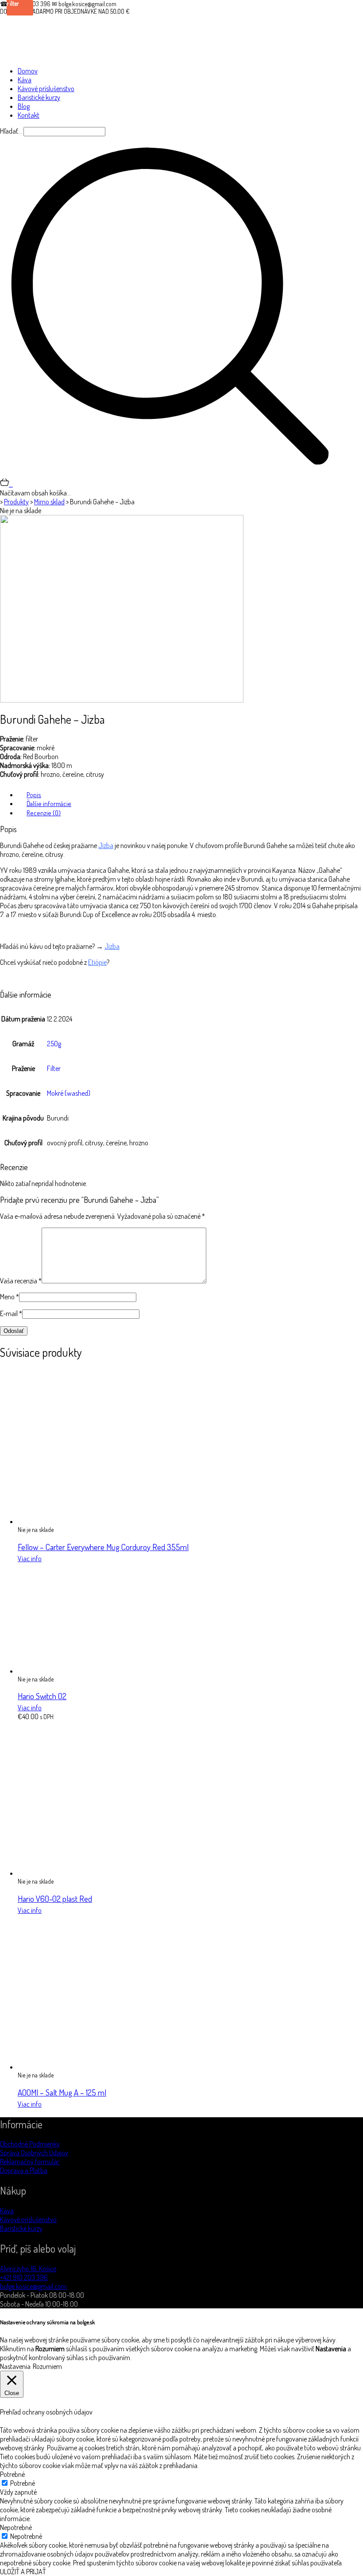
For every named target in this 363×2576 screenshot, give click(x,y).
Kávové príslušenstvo (28, 2219)
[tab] (190, 795)
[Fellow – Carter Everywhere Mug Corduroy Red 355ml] (95, 1521)
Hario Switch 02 (42, 1696)
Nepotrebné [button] (16, 2527)
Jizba (106, 845)
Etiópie (97, 962)
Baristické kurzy (21, 2228)
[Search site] (170, 473)
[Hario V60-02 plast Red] (95, 1873)
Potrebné (23, 2483)
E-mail (11, 1313)
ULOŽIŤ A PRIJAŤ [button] (23, 2572)
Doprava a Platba (24, 2170)
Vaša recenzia (21, 1281)
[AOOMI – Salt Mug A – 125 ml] (95, 2067)
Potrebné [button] (12, 2474)
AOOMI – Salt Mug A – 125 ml (62, 2092)
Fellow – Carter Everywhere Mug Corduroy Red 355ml (103, 1547)
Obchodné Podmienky (30, 2144)
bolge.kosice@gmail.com (33, 2286)
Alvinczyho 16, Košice (28, 2269)
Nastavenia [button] (15, 2366)
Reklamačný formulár (30, 2161)
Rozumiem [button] (47, 2366)
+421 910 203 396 (24, 2277)
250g (54, 1044)
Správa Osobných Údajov (34, 2153)
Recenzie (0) (44, 813)
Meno (10, 1297)
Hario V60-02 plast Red (55, 1898)
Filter (54, 1068)
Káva (7, 2211)
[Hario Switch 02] (73, 1671)
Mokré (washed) (69, 1093)
